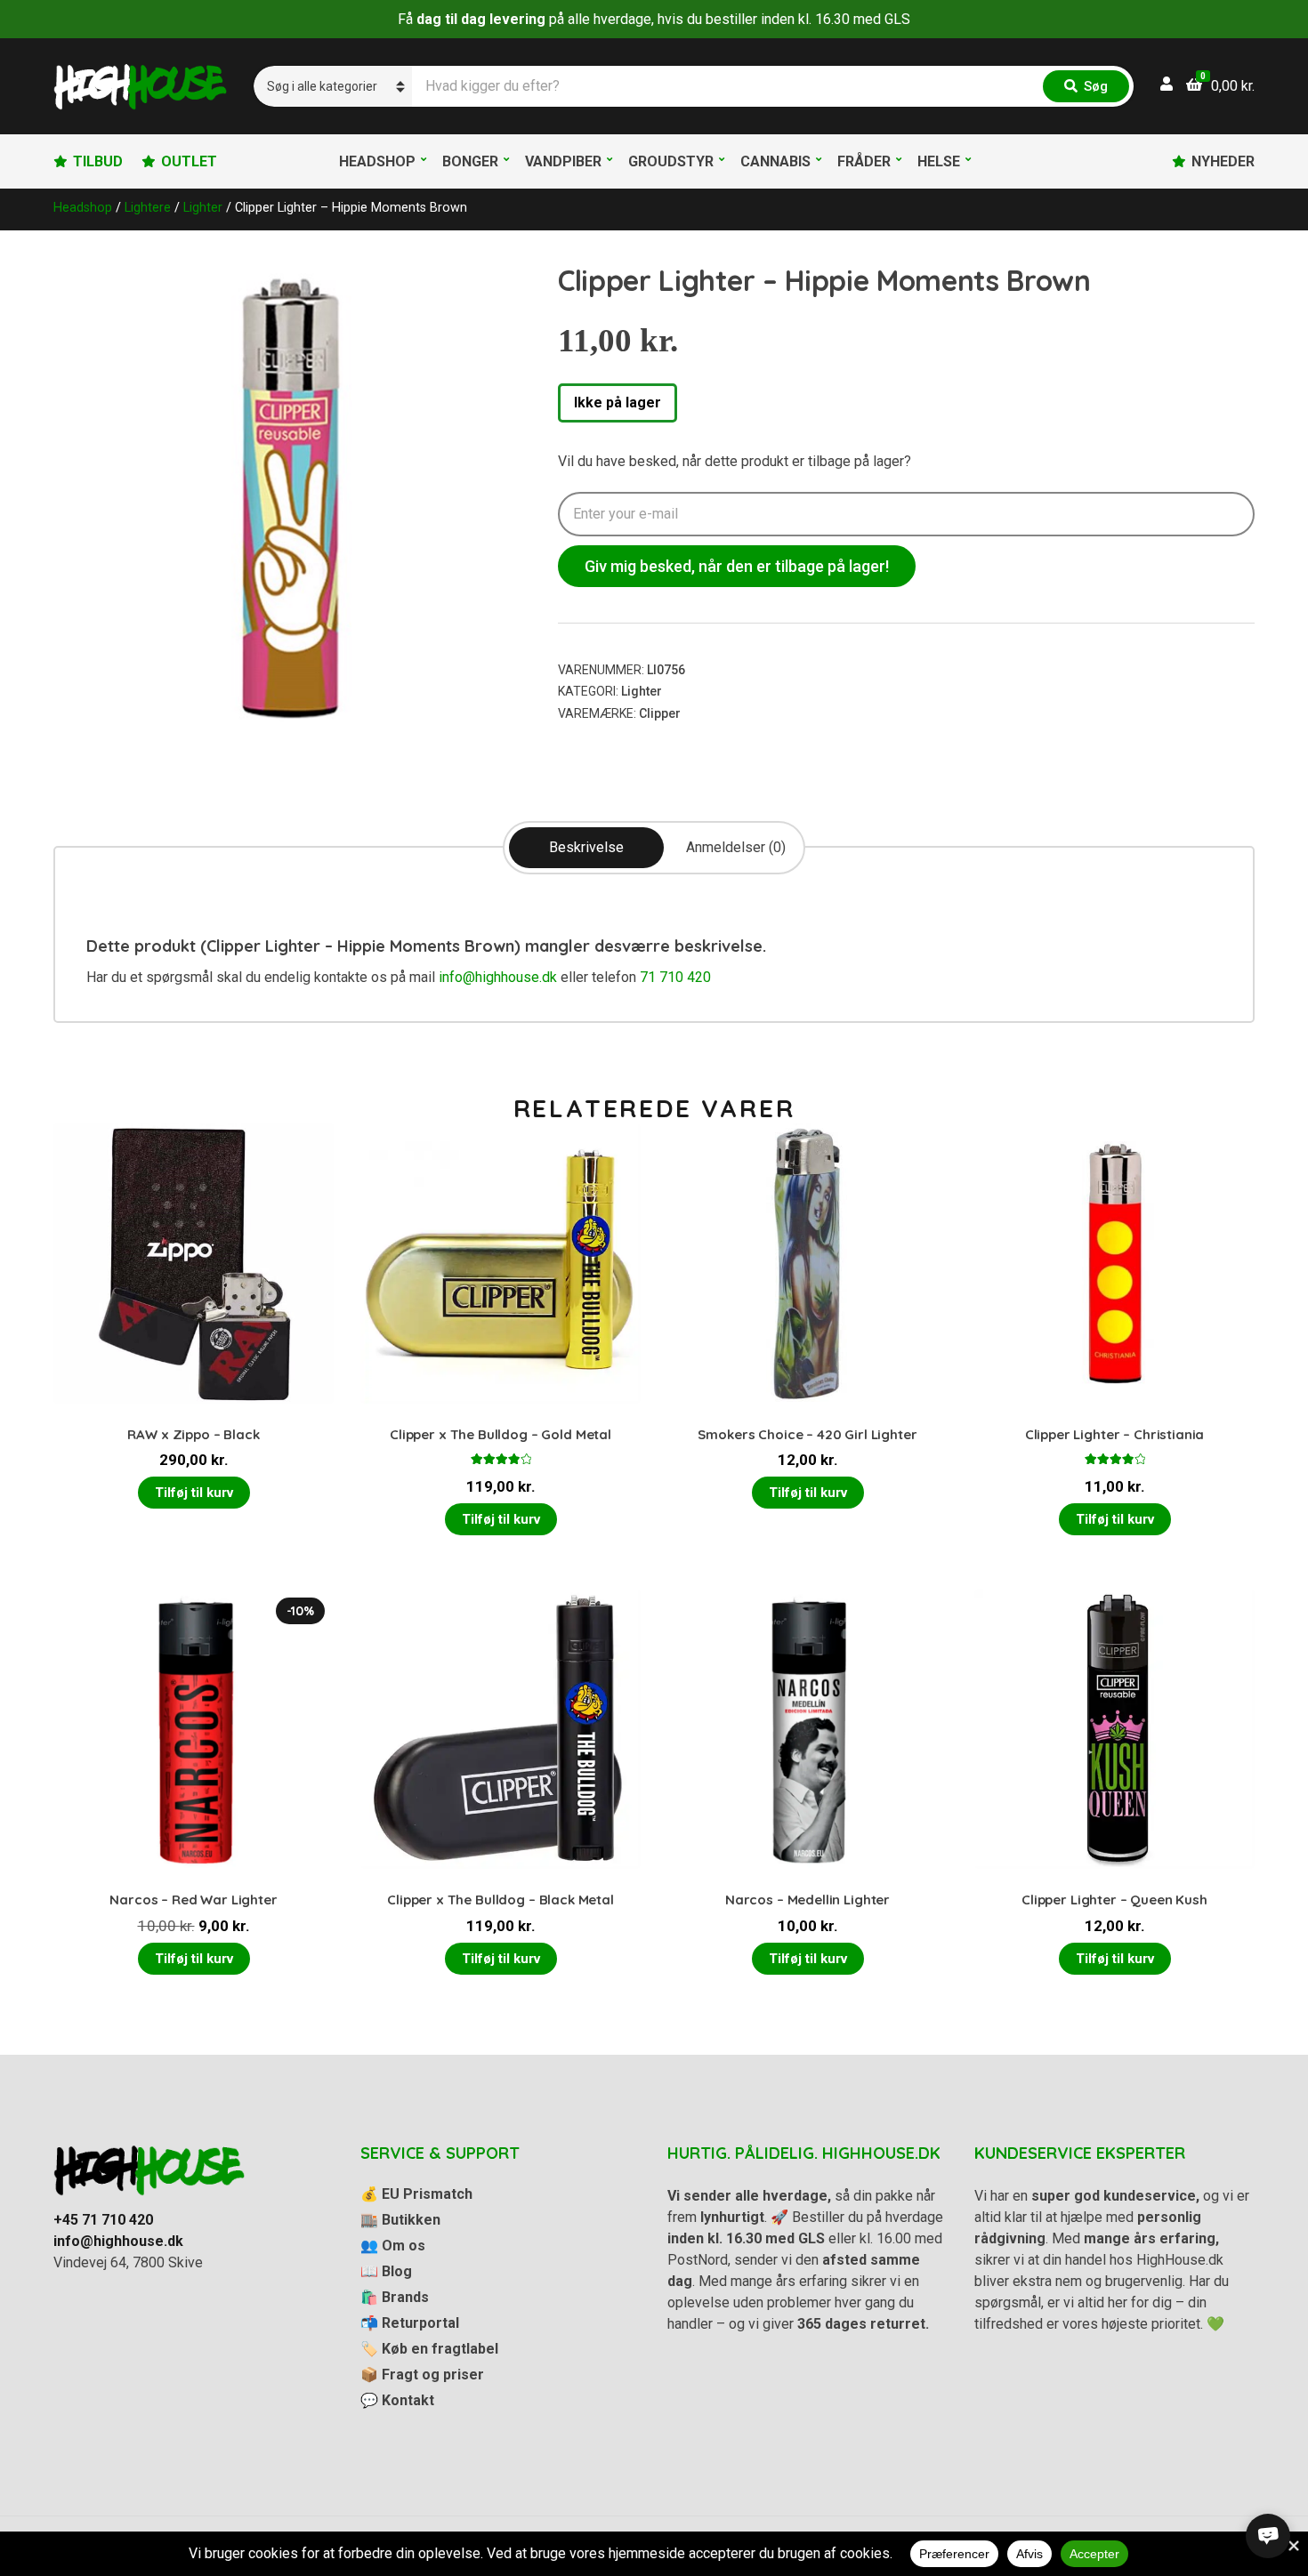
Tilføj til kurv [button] (194, 1493)
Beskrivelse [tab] (586, 847)
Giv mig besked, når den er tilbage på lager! (737, 566)
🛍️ (395, 2297)
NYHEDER (1223, 161)
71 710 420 (675, 977)
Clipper (660, 713)
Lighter (203, 207)
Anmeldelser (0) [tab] (736, 847)
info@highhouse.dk (498, 977)
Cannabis (775, 161)
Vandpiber (563, 161)
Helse (939, 161)
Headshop (377, 161)
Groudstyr (671, 161)
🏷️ (429, 2349)
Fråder (864, 161)
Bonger (470, 161)
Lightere (148, 207)
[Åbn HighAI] (1268, 2536)
